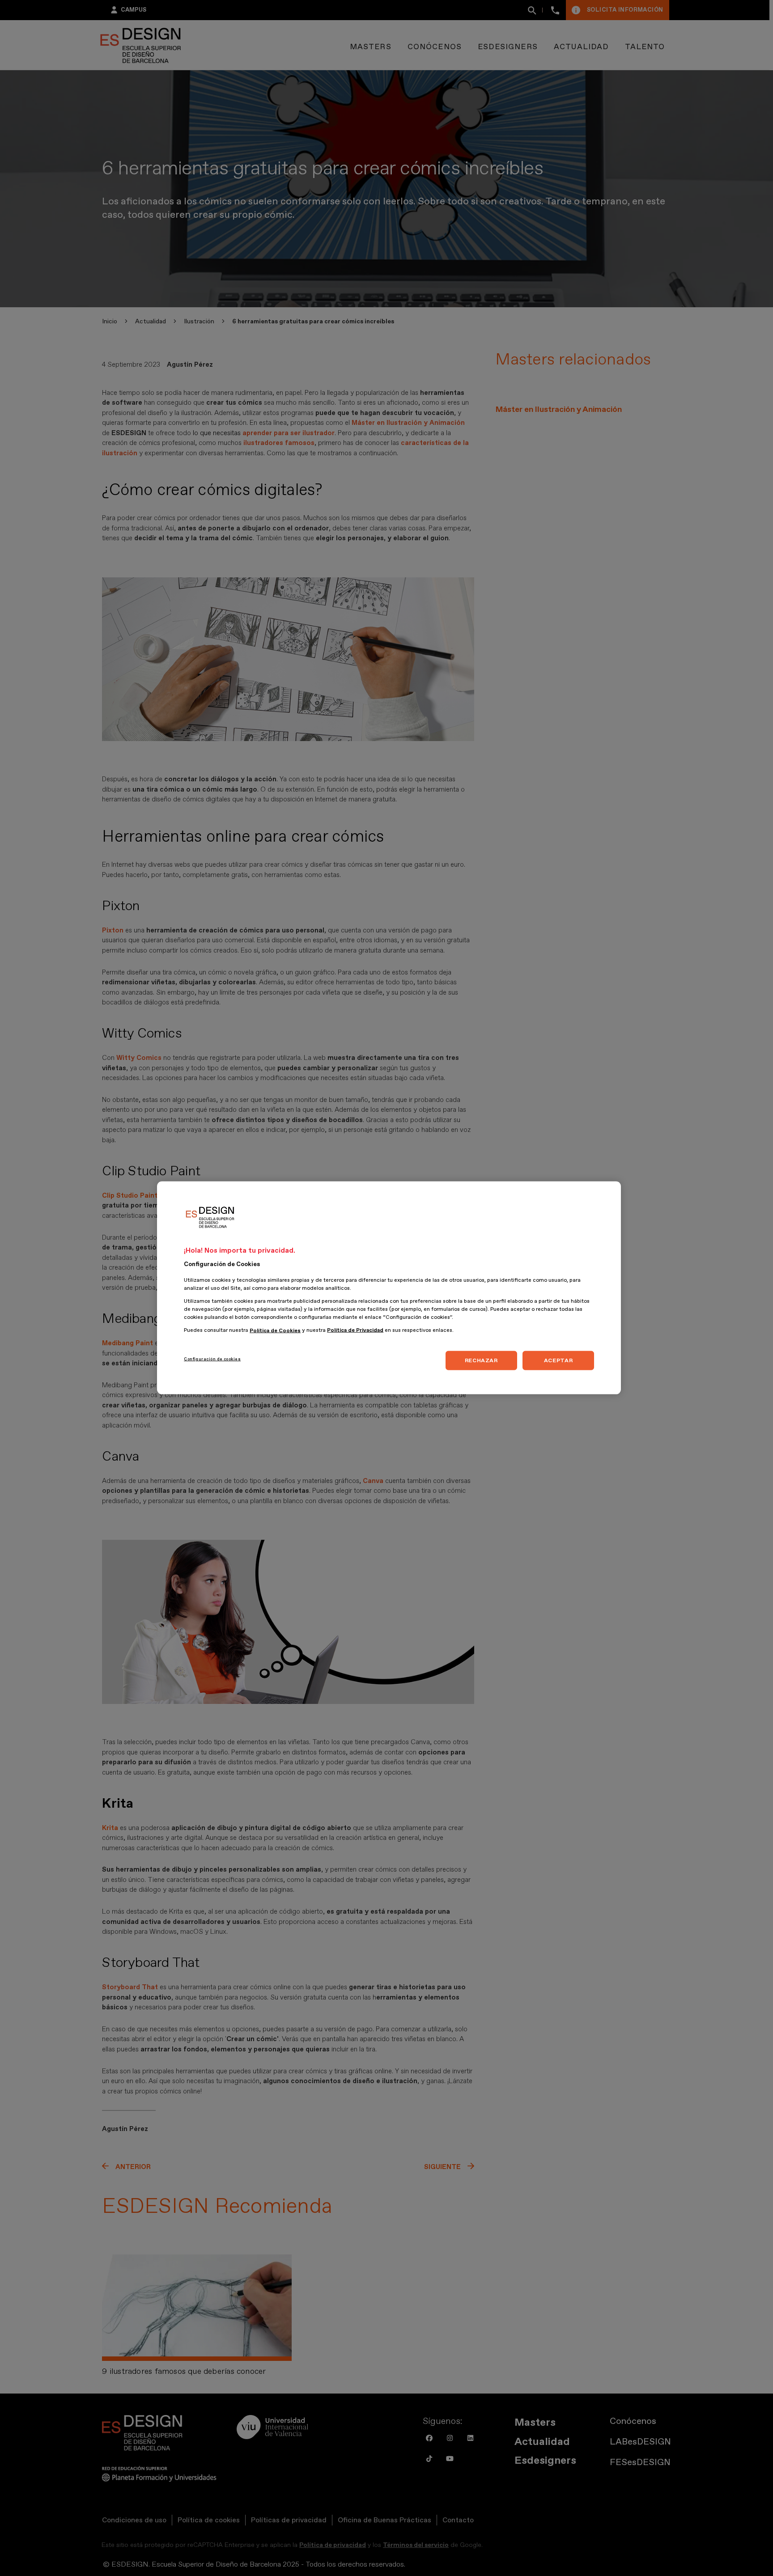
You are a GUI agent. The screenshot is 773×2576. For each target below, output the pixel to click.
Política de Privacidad (355, 1331)
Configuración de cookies (212, 1359)
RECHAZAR (481, 1360)
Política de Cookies (275, 1331)
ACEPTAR (558, 1360)
